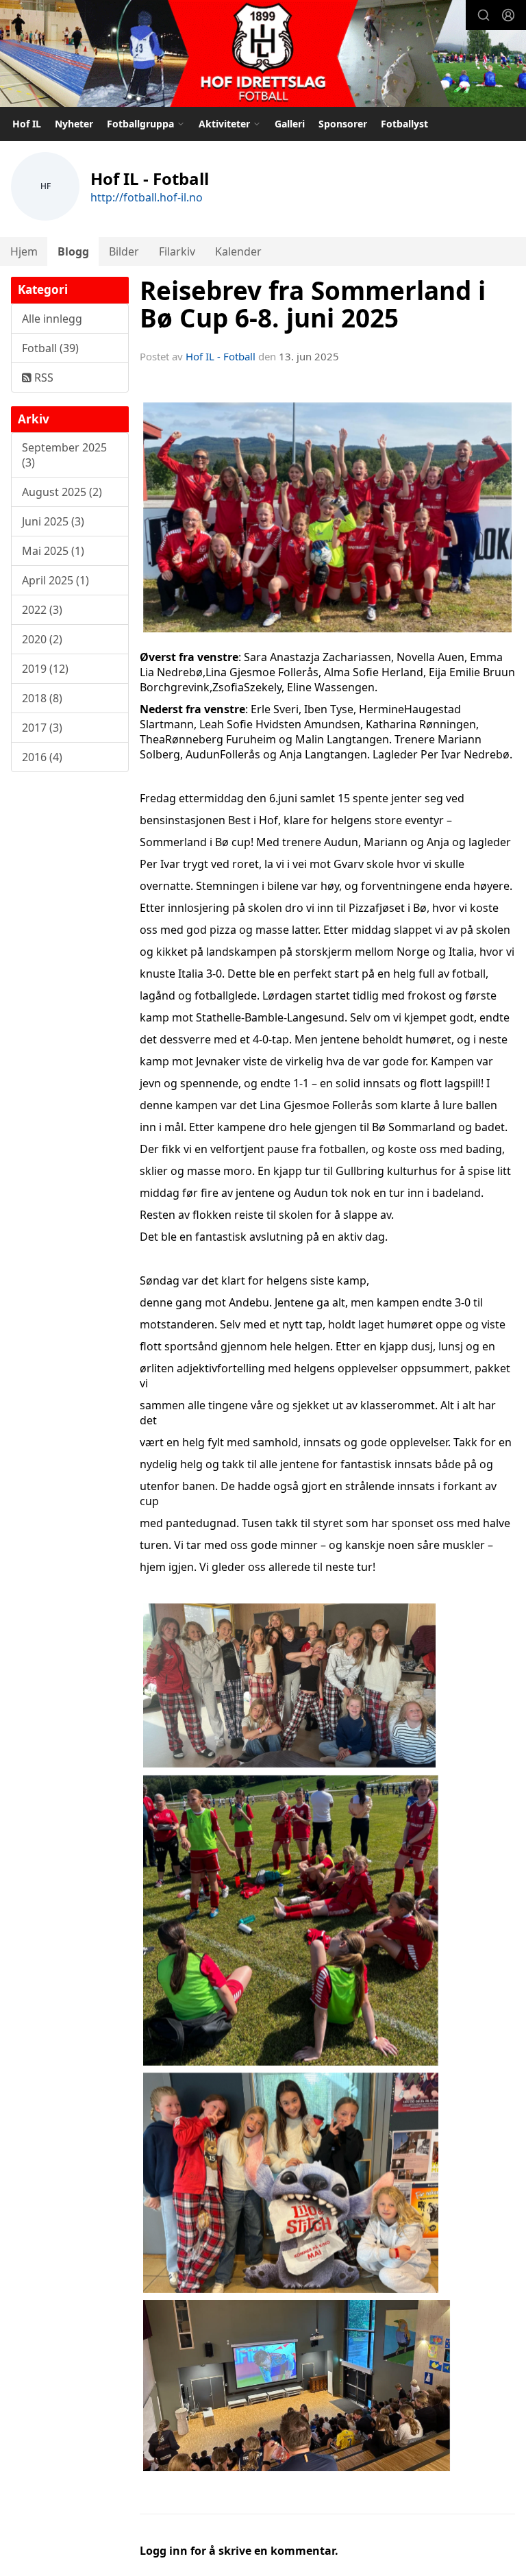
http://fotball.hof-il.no (147, 197)
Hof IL (27, 124)
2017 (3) (42, 728)
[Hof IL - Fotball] (263, 55)
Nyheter (74, 124)
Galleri (290, 124)
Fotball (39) (50, 348)
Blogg (73, 251)
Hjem (24, 251)
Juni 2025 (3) (53, 521)
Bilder (124, 251)
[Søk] (484, 15)
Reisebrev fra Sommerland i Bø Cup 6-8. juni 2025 (313, 305)
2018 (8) (42, 698)
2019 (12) (45, 669)
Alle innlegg (52, 319)
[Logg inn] (508, 15)
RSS (42, 377)
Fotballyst (404, 124)
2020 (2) (42, 639)
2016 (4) (42, 757)
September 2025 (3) (64, 455)
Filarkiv (177, 251)
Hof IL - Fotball (221, 356)
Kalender (238, 251)
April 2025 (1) (55, 580)
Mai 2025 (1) (53, 551)
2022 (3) (42, 610)
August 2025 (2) (62, 492)
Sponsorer (343, 124)
